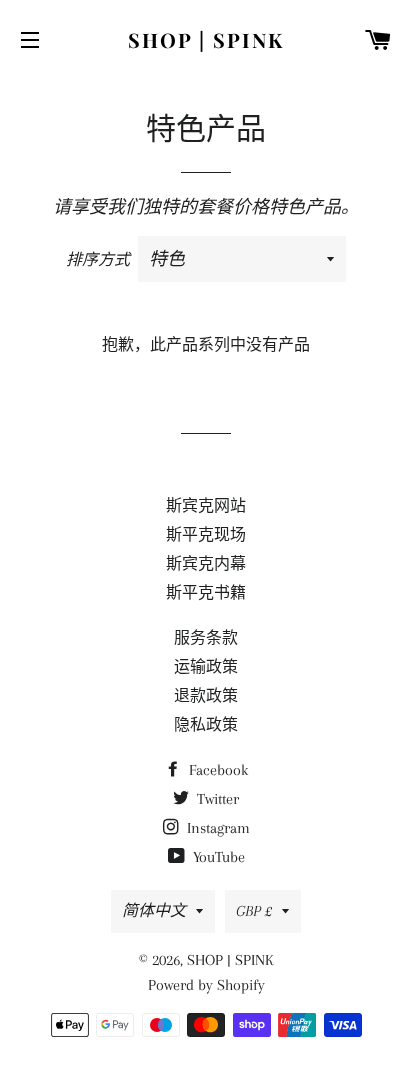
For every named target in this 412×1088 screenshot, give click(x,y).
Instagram (216, 828)
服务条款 (206, 638)
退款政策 (206, 696)
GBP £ (254, 911)
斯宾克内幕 (206, 564)
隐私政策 (206, 725)
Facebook (216, 770)
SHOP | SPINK (206, 39)
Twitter (216, 799)
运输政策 (206, 667)
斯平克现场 (206, 535)
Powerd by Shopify (206, 985)
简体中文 (154, 911)
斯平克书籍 (206, 593)
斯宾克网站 (206, 506)
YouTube (217, 857)
